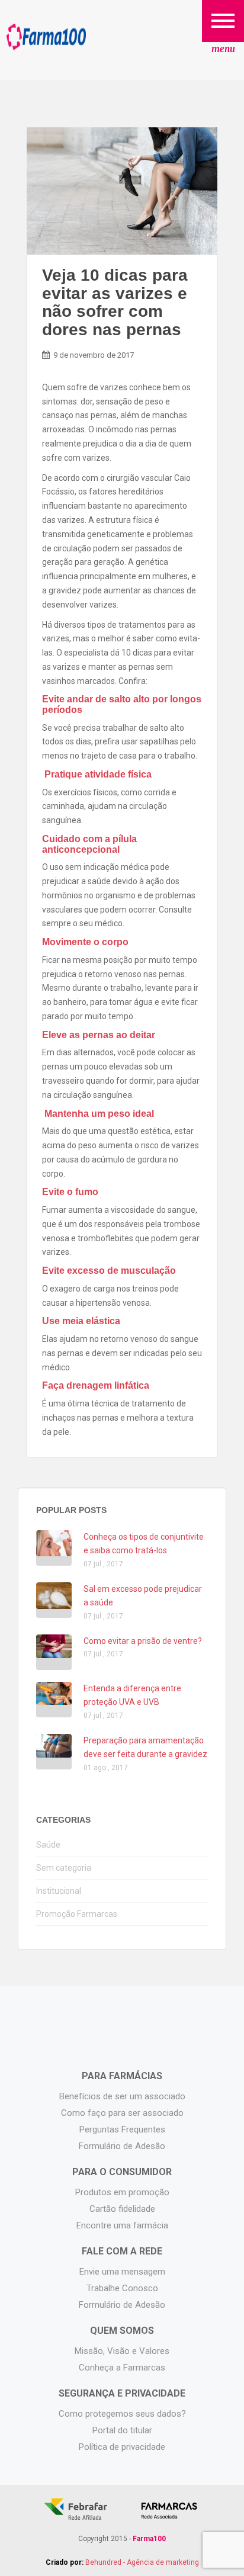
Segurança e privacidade (122, 2393)
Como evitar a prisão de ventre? (143, 1641)
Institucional (59, 1891)
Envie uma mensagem (122, 2272)
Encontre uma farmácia (122, 2225)
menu (223, 49)
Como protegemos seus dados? (122, 2414)
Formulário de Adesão (122, 2146)
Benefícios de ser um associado (122, 2096)
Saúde (48, 1845)
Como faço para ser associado (122, 2113)
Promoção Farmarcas (77, 1914)
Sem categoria (64, 1868)
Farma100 (46, 37)
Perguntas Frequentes (122, 2129)
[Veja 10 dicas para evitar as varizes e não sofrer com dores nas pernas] (122, 191)
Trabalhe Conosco (122, 2288)
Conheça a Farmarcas (122, 2368)
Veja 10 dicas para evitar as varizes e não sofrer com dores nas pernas (115, 302)
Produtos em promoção (122, 2192)
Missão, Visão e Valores (122, 2351)
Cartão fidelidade (122, 2209)
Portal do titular (122, 2430)
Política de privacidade (122, 2447)
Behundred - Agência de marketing (142, 2562)
